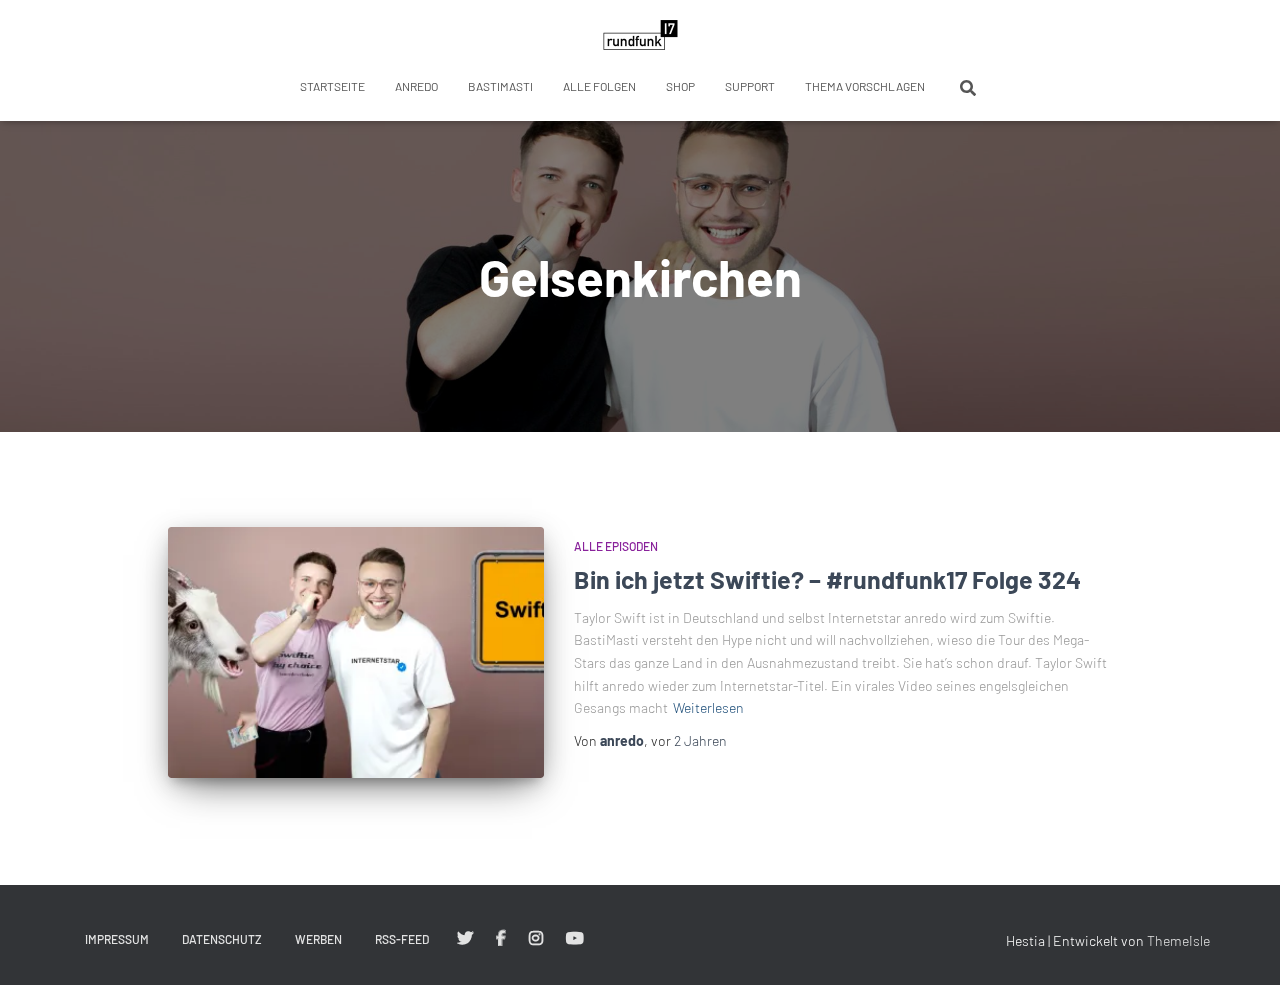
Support (750, 86)
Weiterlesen (708, 707)
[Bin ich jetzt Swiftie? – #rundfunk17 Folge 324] (356, 652)
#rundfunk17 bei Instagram (536, 939)
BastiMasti (500, 86)
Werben (318, 939)
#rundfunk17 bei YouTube (575, 939)
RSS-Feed (402, 939)
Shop (680, 86)
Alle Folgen (599, 86)
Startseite (332, 86)
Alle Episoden (616, 546)
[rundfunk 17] (640, 35)
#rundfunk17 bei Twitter (465, 939)
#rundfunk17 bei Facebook (501, 939)
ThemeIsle (1178, 940)
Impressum (117, 939)
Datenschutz (222, 939)
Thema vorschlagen (865, 86)
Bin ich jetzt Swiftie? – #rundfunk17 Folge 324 (827, 579)
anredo (416, 86)
